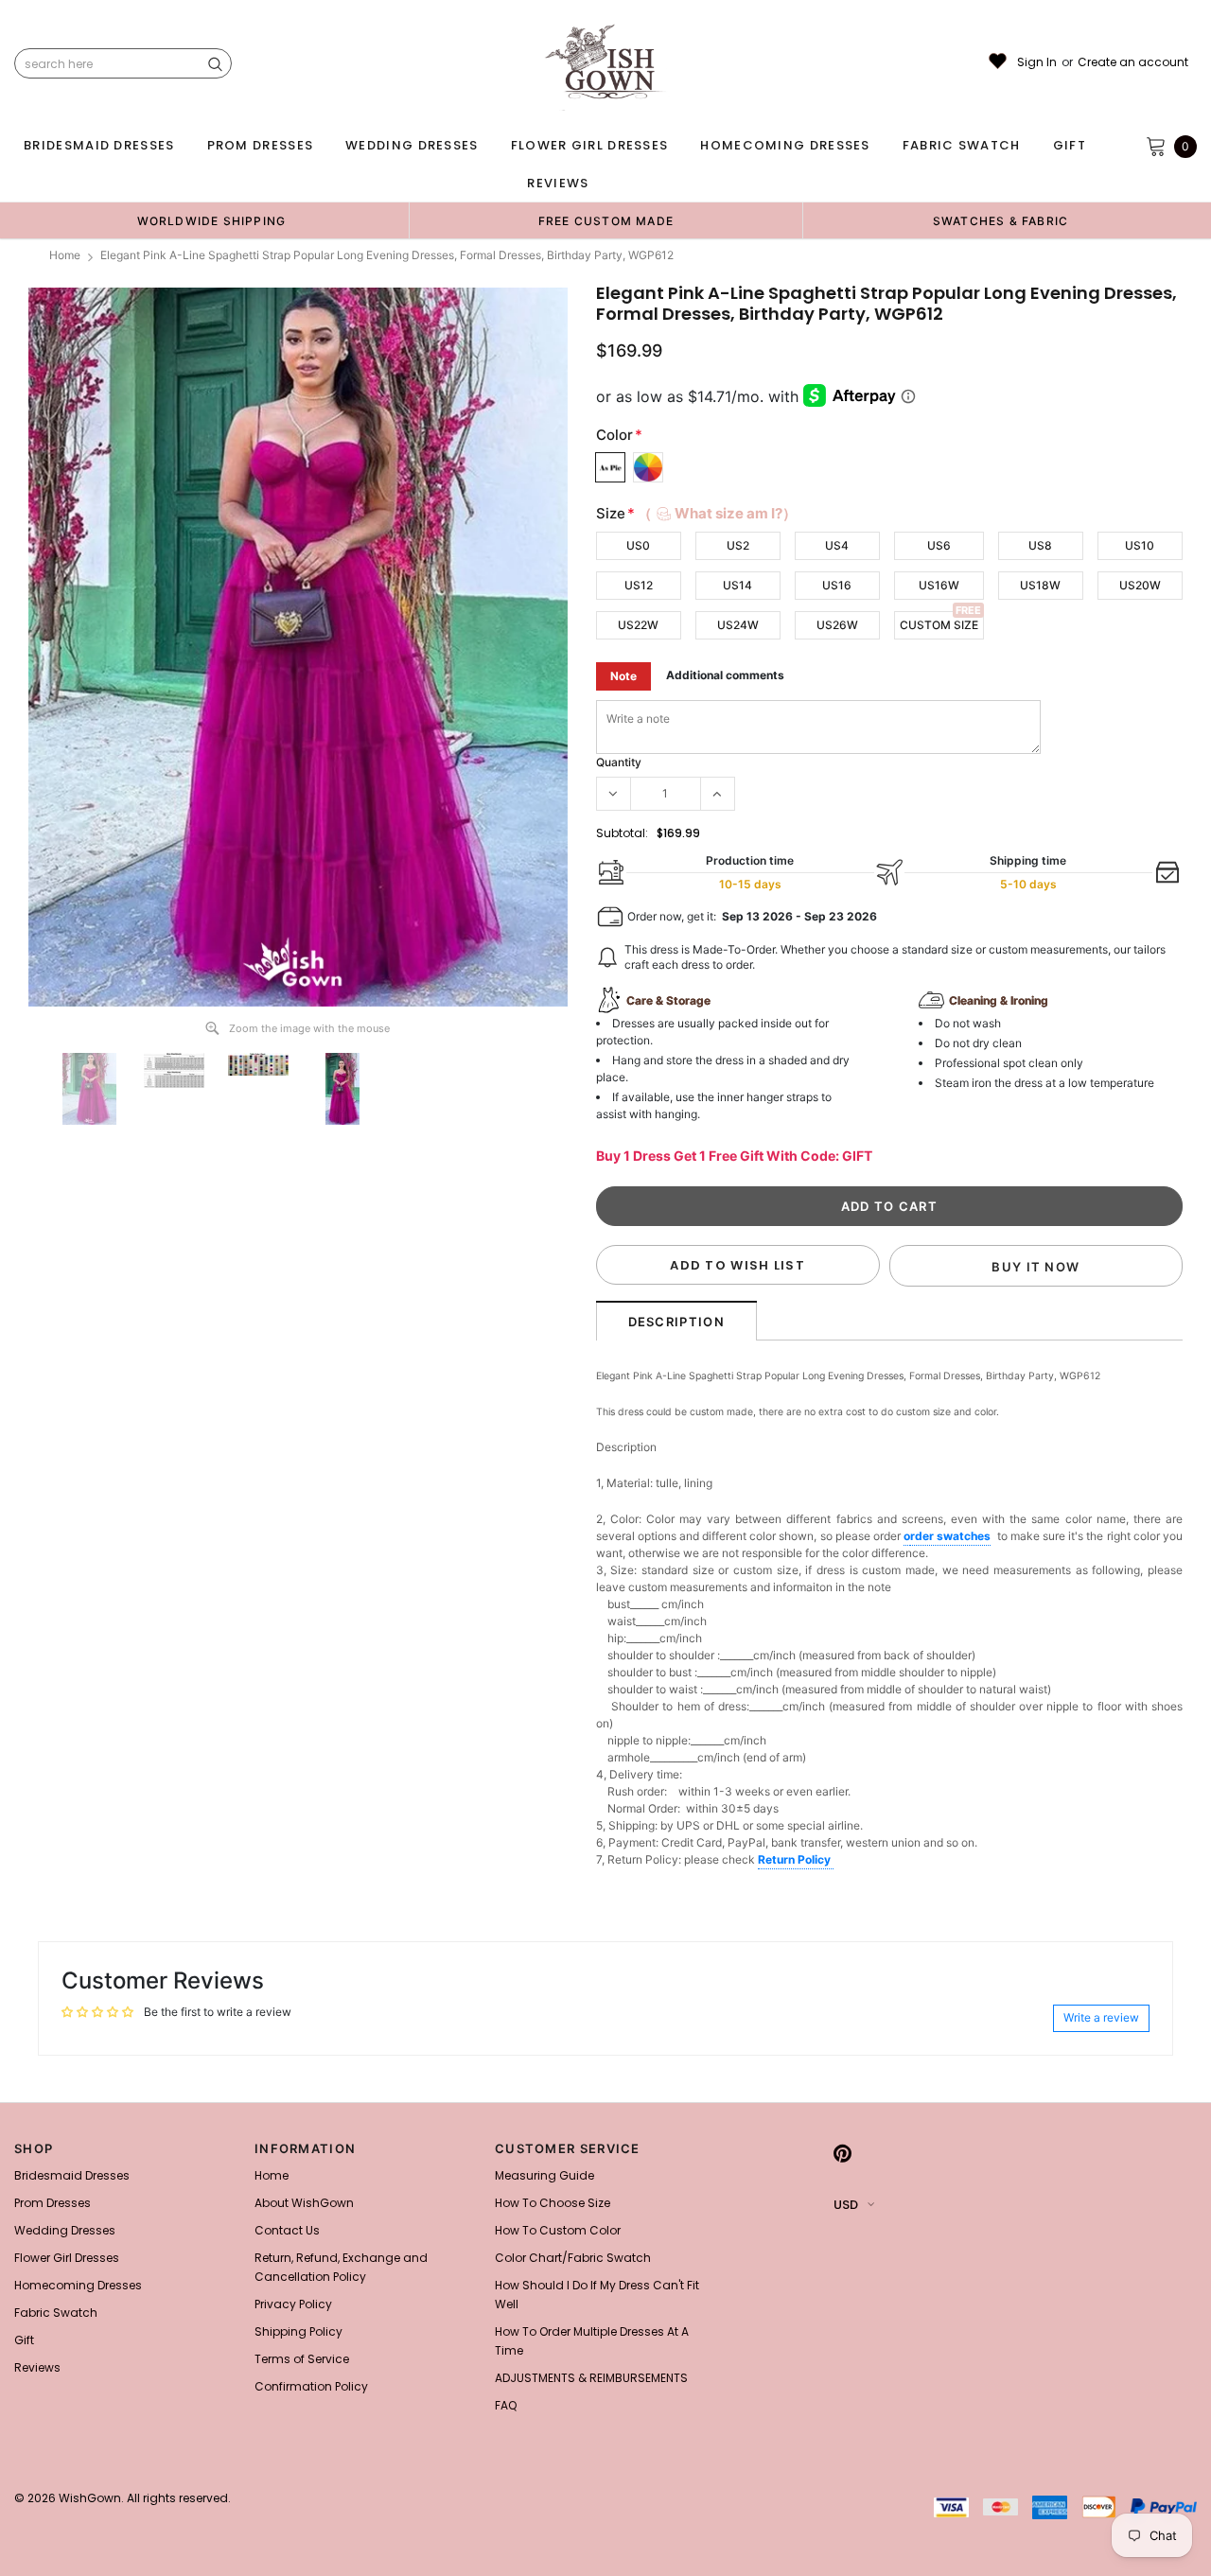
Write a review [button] (1101, 2017)
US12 (639, 585)
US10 (1140, 545)
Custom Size (939, 625)
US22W (638, 625)
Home (65, 255)
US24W (738, 625)
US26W (837, 625)
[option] (211, 220)
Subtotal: (622, 833)
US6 (939, 545)
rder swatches (950, 1536)
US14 (737, 585)
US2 (738, 545)
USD (846, 2205)
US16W (939, 585)
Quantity (619, 762)
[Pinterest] (842, 2154)
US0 (638, 545)
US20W (1140, 585)
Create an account (1133, 62)
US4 (837, 545)
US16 (837, 585)
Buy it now (1035, 1267)
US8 (1040, 545)
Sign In (1037, 62)
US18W (1040, 585)
